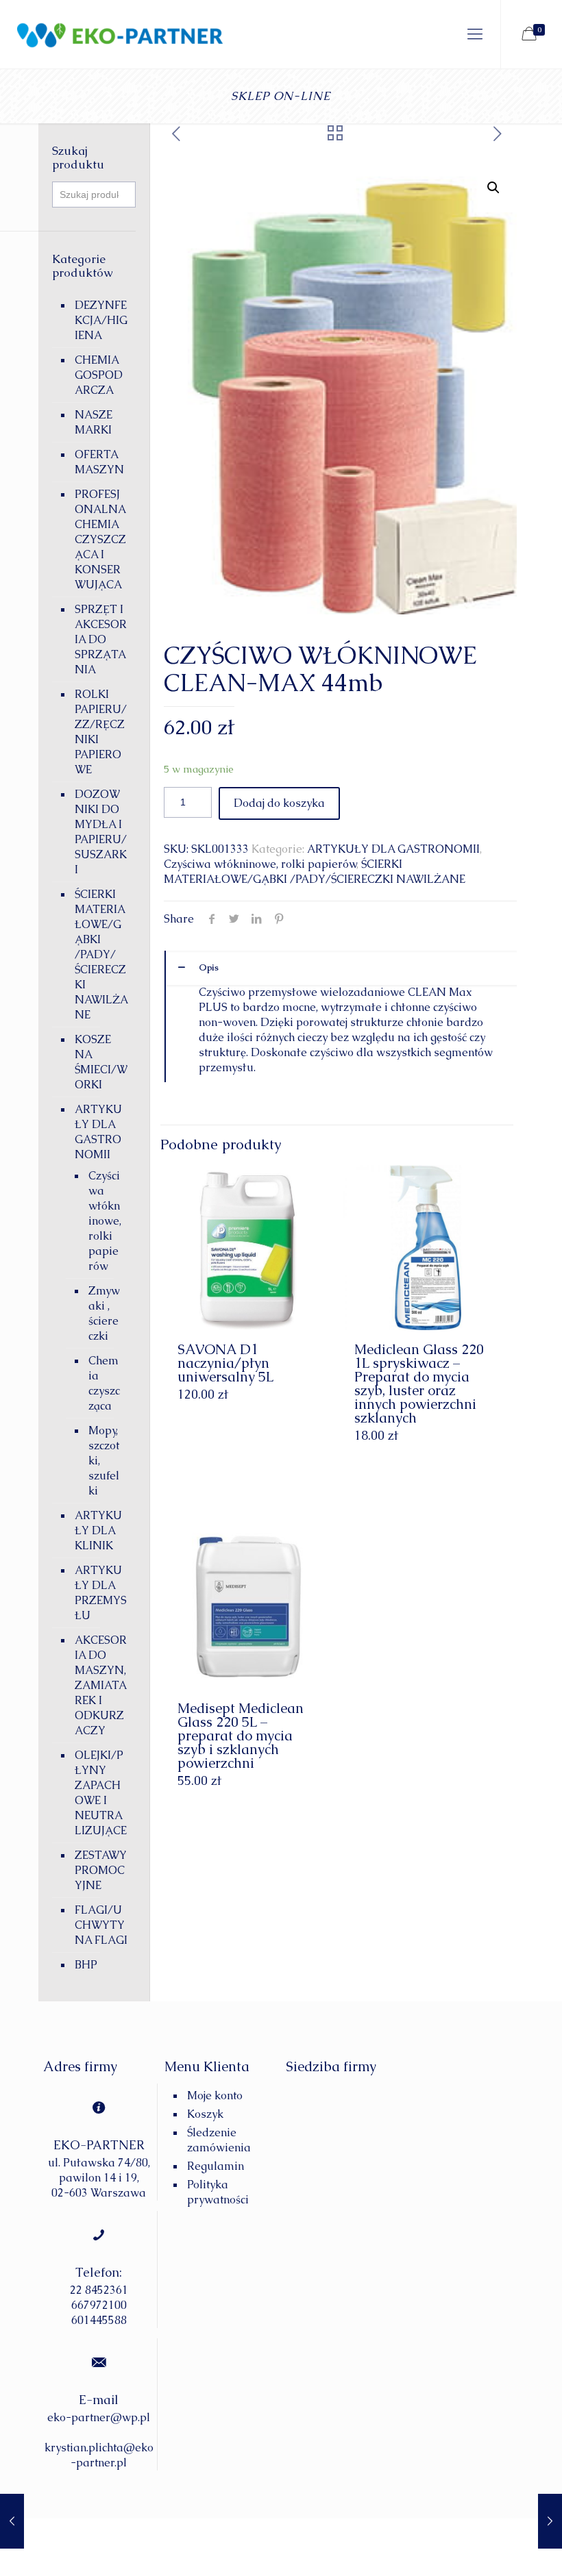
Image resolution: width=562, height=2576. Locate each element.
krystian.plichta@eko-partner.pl (99, 2455)
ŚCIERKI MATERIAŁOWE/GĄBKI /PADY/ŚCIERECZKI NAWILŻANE (315, 872)
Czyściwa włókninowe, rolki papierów (260, 864)
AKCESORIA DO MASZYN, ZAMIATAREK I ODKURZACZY (101, 1685)
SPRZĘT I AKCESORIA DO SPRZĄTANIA (101, 639)
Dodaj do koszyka (279, 803)
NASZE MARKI (94, 422)
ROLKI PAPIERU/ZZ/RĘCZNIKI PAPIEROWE (101, 732)
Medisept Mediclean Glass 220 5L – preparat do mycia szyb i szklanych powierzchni (241, 1736)
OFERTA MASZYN (99, 462)
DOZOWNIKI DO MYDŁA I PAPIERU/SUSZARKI (101, 832)
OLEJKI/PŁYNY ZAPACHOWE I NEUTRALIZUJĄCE (101, 1793)
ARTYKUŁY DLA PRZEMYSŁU (101, 1593)
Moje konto (215, 2096)
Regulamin (216, 2166)
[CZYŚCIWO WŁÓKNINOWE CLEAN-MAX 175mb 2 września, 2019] (12, 2521)
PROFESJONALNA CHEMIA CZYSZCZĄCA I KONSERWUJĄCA (100, 539)
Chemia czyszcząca (104, 1383)
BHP (86, 1965)
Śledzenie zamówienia (219, 2140)
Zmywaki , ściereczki (104, 1313)
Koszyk (205, 2114)
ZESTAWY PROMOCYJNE (101, 1870)
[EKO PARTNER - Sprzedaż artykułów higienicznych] (111, 34)
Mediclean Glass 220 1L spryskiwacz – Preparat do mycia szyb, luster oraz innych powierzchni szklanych (419, 1384)
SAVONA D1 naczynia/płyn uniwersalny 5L (226, 1363)
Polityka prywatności (218, 2192)
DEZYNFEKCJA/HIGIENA (101, 320)
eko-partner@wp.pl (99, 2417)
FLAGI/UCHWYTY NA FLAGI (101, 1925)
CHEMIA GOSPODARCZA (99, 375)
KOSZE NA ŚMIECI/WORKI (101, 1062)
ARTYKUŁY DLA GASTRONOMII (393, 849)
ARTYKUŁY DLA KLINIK (98, 1530)
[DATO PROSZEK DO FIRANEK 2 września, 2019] (550, 2521)
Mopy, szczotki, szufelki (104, 1461)
